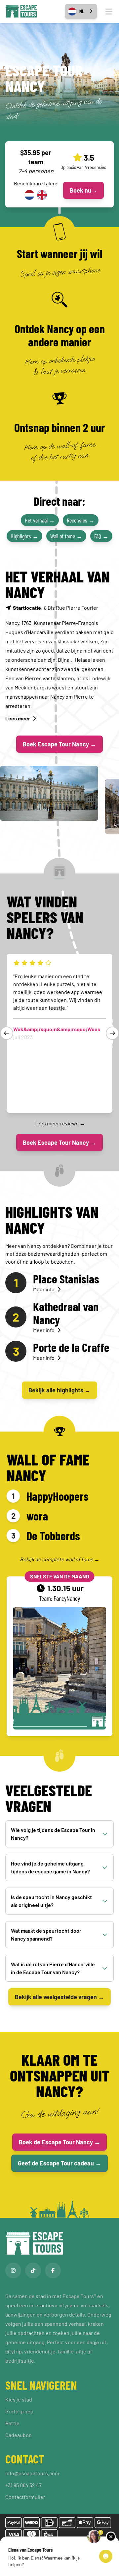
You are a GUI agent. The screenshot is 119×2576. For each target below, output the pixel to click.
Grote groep (19, 2411)
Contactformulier (25, 2497)
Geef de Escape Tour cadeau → (59, 2163)
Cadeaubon (19, 2435)
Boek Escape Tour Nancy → (59, 744)
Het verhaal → (40, 520)
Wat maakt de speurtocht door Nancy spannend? (46, 1934)
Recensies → (81, 520)
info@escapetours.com (32, 2473)
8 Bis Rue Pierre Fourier (56, 608)
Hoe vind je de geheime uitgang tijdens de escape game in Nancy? (50, 1867)
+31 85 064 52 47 (23, 2485)
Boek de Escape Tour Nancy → (59, 2142)
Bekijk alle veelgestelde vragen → (59, 1997)
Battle (12, 2423)
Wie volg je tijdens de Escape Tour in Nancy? (53, 1834)
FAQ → (101, 536)
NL (82, 11)
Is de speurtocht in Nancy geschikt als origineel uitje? (51, 1901)
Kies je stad (19, 2399)
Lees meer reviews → (60, 1123)
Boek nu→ (83, 190)
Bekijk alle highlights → (59, 1390)
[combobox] (81, 11)
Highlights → (24, 536)
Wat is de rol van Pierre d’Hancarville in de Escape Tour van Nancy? (53, 1968)
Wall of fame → (66, 536)
